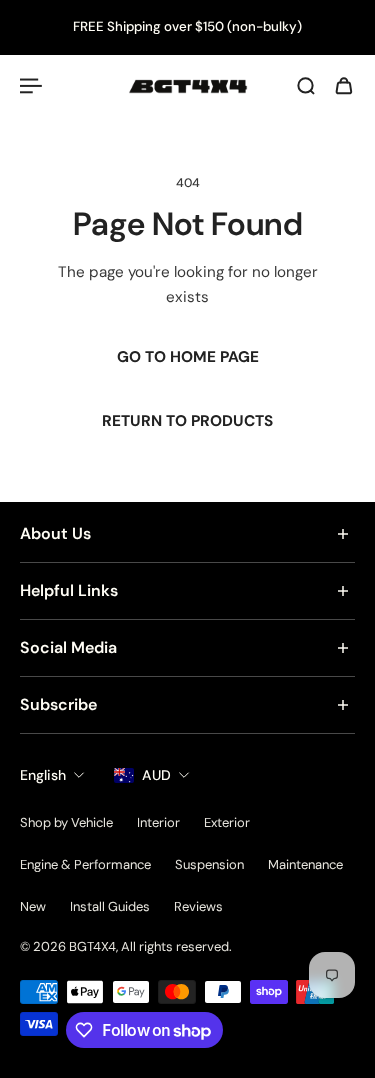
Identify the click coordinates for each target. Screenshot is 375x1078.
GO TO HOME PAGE (188, 357)
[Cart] (344, 86)
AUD (156, 775)
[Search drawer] (306, 86)
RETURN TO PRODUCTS (187, 422)
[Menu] (32, 86)
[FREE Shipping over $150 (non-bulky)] (187, 27)
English (43, 775)
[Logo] (188, 86)
